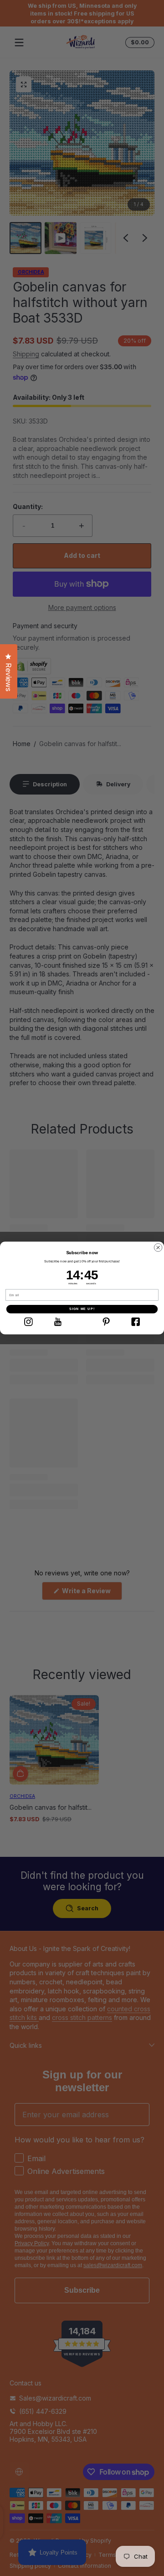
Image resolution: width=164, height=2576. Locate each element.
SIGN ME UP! (82, 1309)
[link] (28, 1322)
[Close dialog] (158, 1248)
